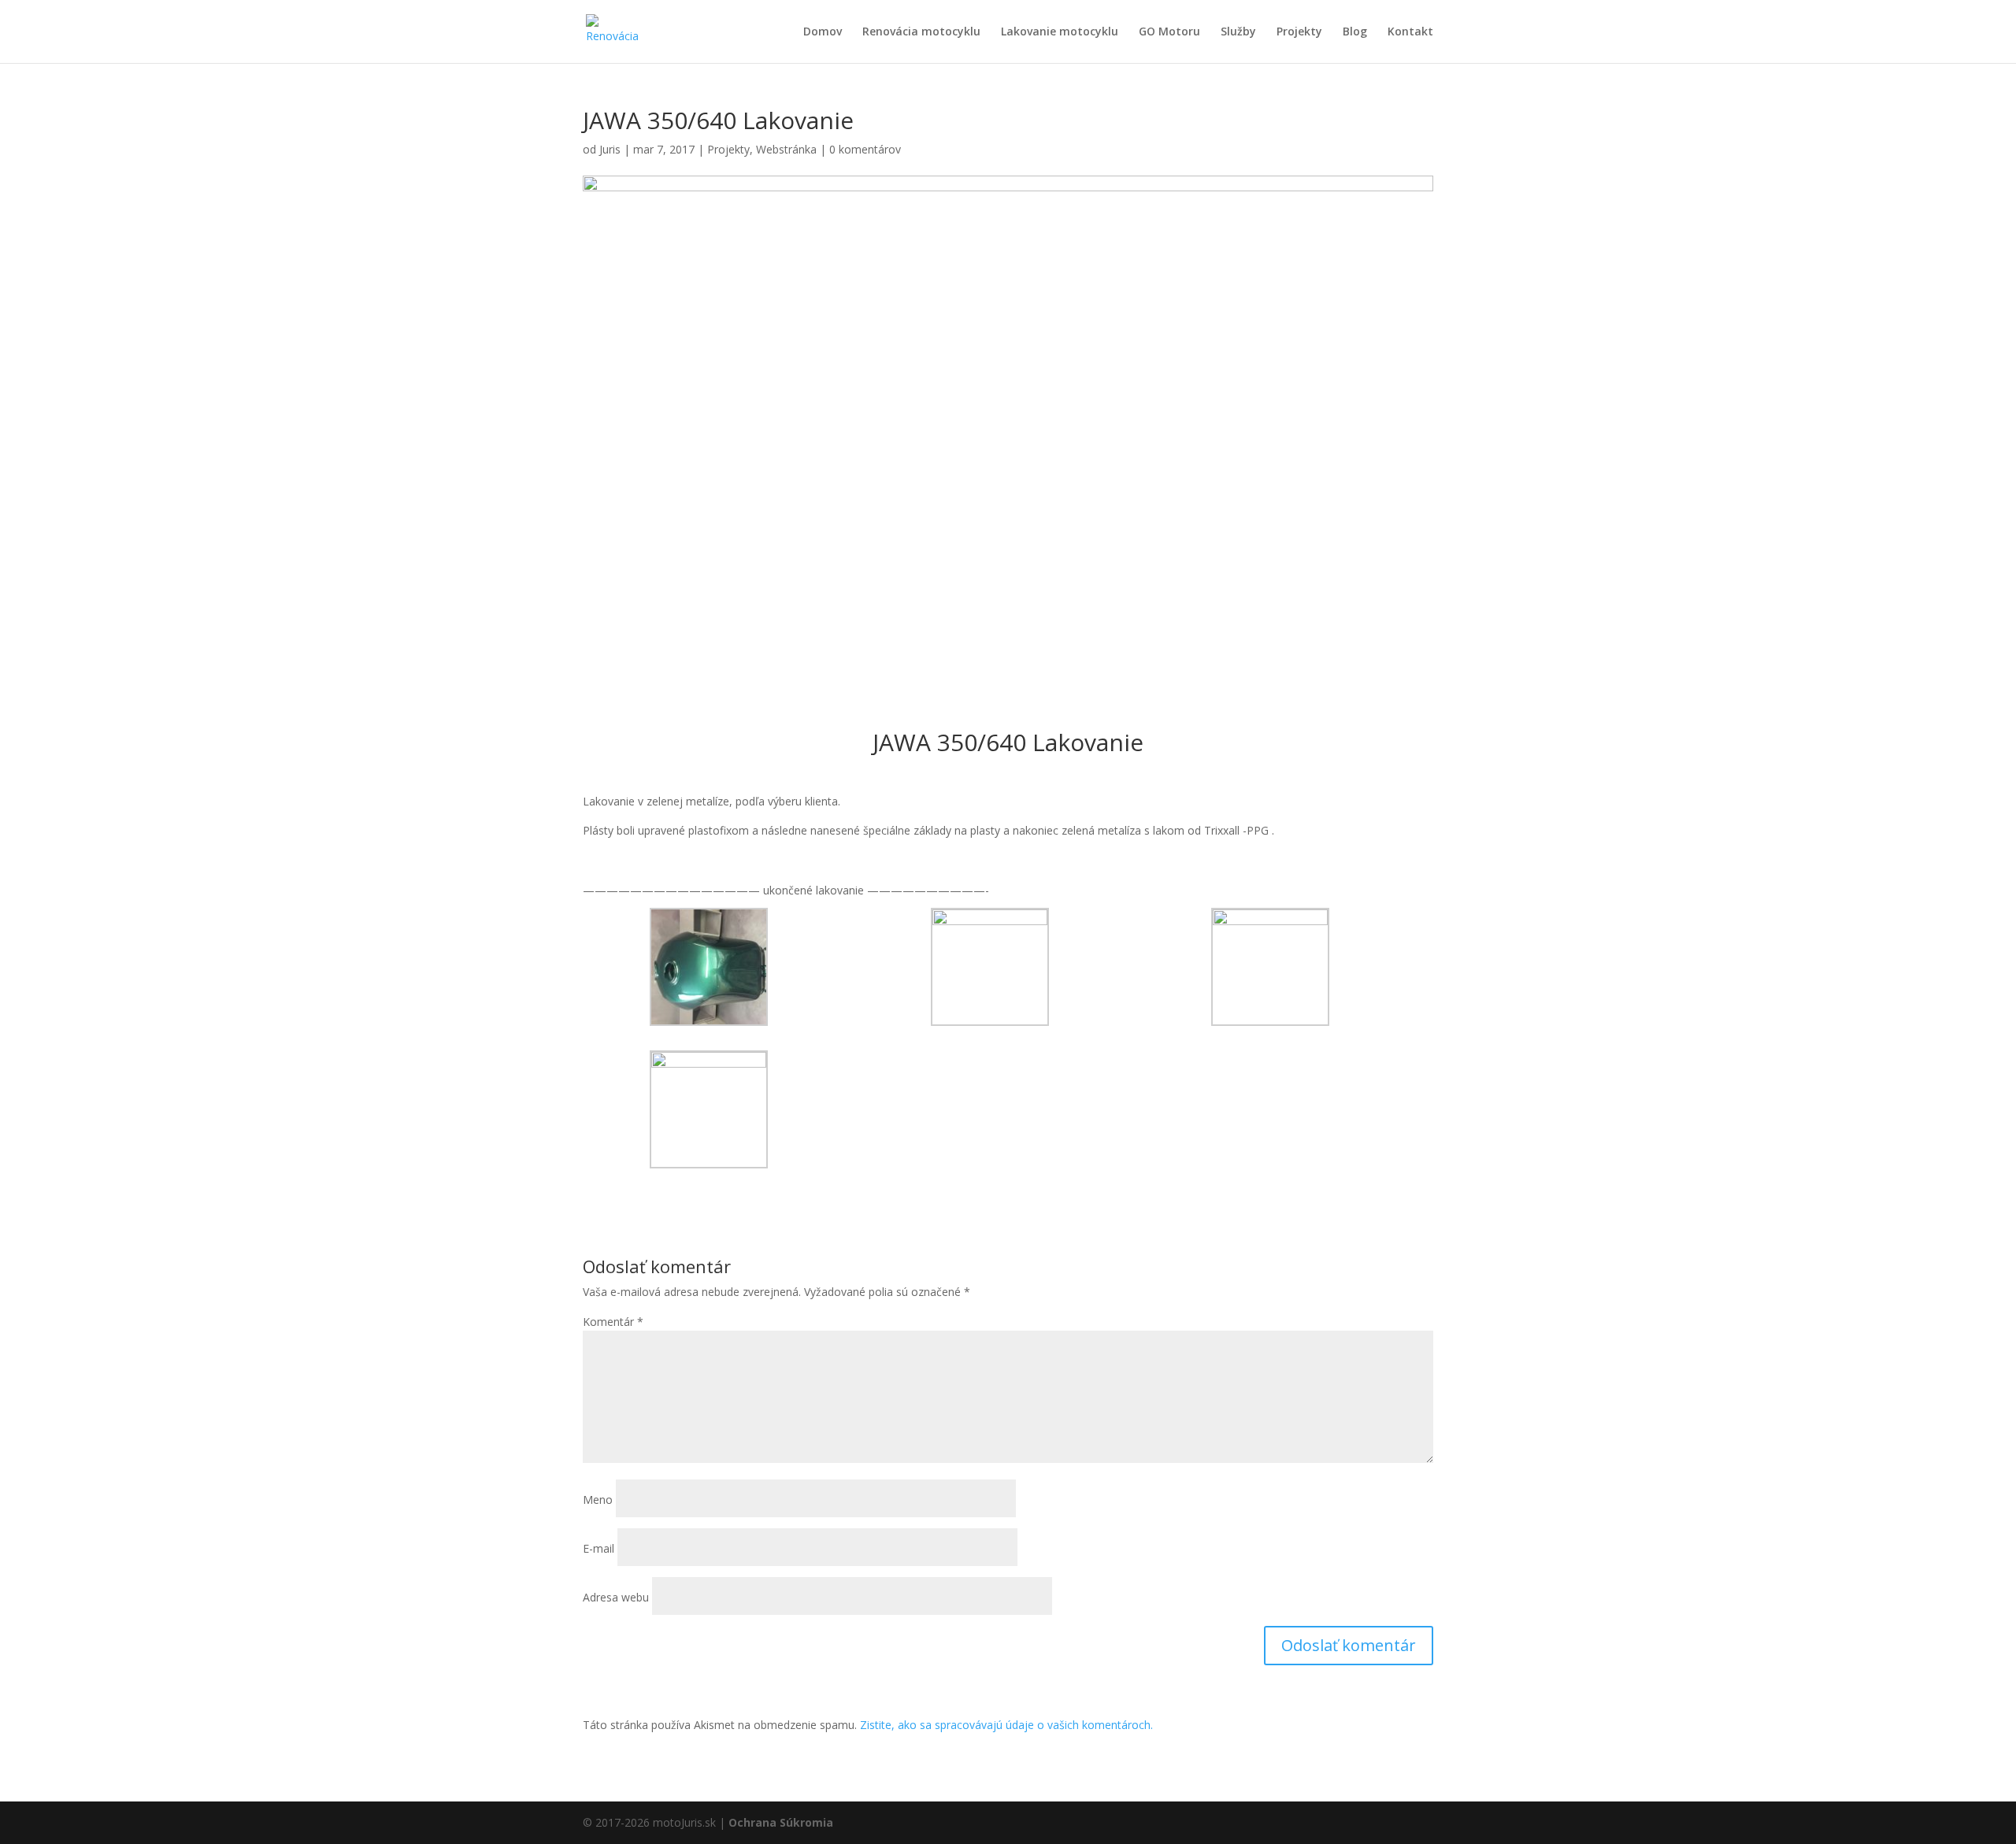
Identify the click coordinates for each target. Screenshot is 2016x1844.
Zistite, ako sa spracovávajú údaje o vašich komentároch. (1006, 1725)
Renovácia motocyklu (921, 32)
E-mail (598, 1548)
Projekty (1299, 32)
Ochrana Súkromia (781, 1822)
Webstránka (786, 149)
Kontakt (1410, 32)
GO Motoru (1169, 32)
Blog (1355, 32)
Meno (598, 1500)
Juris (610, 149)
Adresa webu (616, 1597)
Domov (823, 32)
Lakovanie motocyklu (1060, 32)
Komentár (613, 1322)
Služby (1238, 32)
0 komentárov (865, 149)
